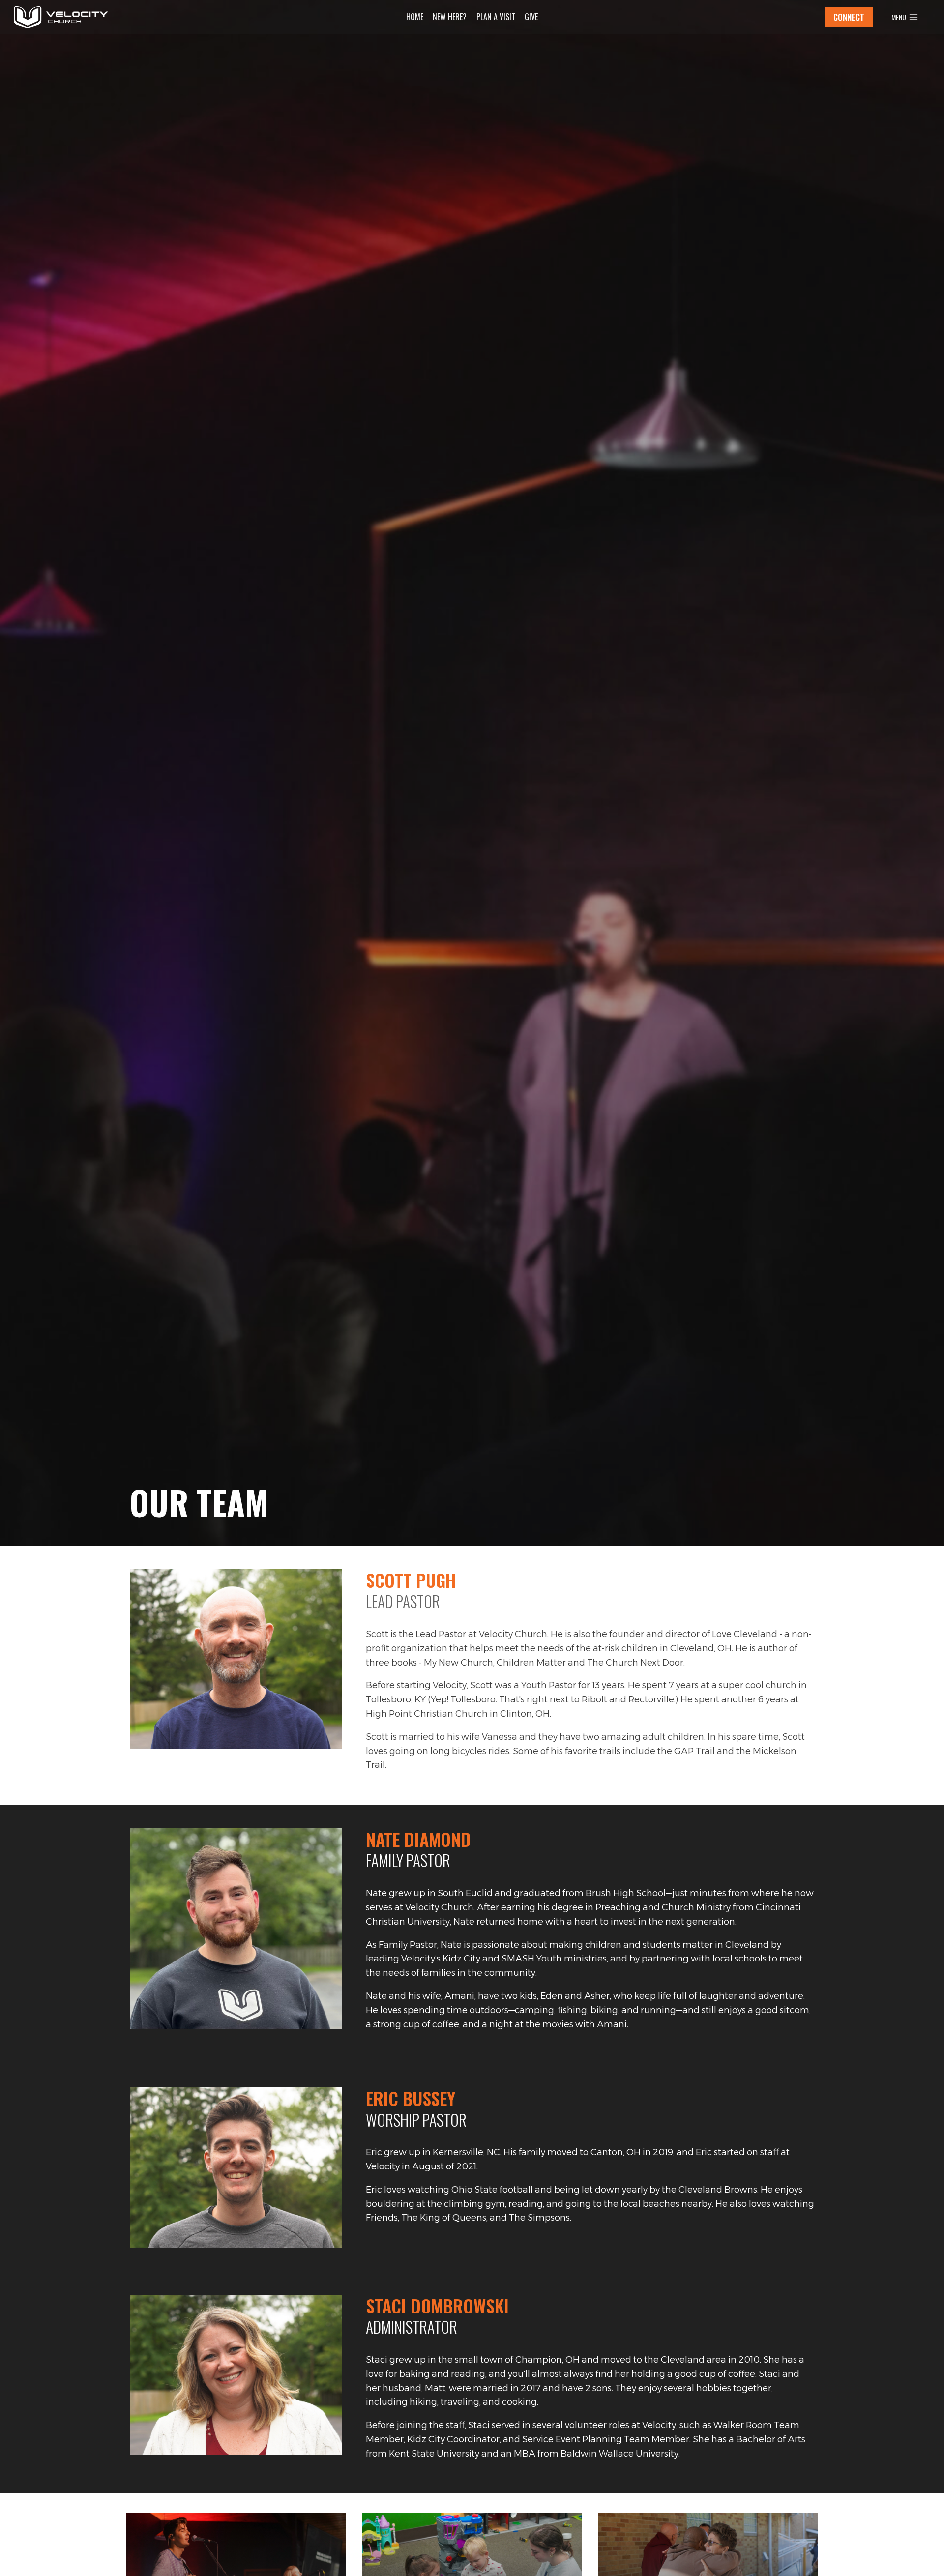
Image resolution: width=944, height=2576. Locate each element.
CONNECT (849, 17)
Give (531, 17)
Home (415, 17)
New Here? (450, 17)
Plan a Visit (496, 17)
